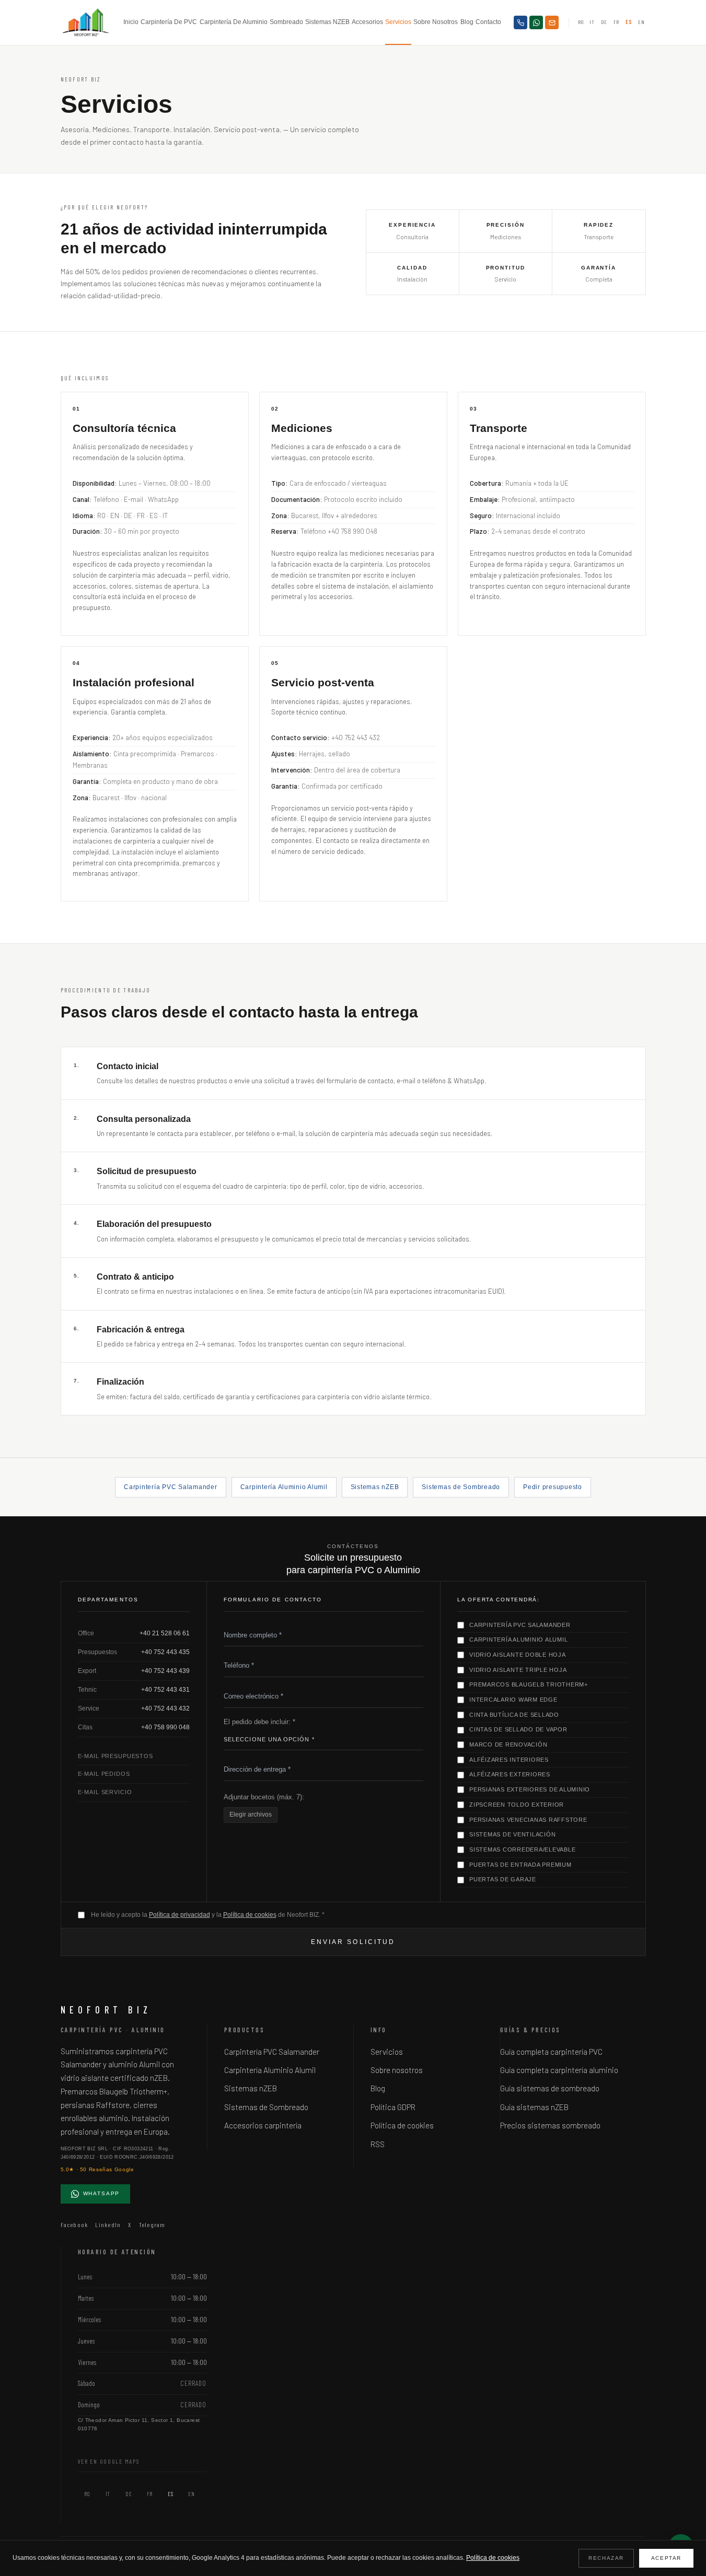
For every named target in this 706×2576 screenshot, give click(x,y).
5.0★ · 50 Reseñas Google (97, 2169)
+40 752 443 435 (165, 1652)
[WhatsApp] (536, 22)
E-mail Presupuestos (115, 1756)
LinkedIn (108, 2224)
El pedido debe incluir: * (259, 1722)
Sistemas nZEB (327, 22)
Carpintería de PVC (169, 22)
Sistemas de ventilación (512, 1834)
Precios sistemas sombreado (550, 2125)
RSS (378, 2144)
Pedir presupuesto (553, 1487)
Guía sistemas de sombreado (550, 2088)
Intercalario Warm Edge (513, 1700)
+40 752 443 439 (165, 1671)
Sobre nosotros (436, 22)
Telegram (152, 2224)
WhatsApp (102, 2193)
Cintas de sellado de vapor (518, 1729)
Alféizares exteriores (510, 1774)
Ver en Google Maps (109, 2461)
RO (581, 22)
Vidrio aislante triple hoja (518, 1670)
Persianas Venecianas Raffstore (528, 1820)
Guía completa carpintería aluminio (559, 2070)
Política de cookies (250, 1915)
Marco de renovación (508, 1744)
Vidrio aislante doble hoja (518, 1655)
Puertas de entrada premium (520, 1865)
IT (592, 22)
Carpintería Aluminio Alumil (284, 1487)
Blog (467, 22)
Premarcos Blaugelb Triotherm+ (529, 1684)
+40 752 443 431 (165, 1690)
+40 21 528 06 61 (165, 1633)
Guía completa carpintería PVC (551, 2052)
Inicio (131, 22)
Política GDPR (393, 2107)
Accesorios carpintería (263, 2125)
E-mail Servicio (105, 1792)
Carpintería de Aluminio (234, 22)
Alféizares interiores (509, 1760)
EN (641, 22)
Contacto (488, 22)
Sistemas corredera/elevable (522, 1849)
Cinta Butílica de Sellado (514, 1715)
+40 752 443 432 (165, 1708)
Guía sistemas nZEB (534, 2107)
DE (604, 22)
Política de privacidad (180, 1915)
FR (616, 22)
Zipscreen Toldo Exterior (517, 1805)
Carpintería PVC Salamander (170, 1487)
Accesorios (367, 22)
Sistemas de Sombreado (461, 1487)
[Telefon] (520, 22)
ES (629, 22)
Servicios (398, 22)
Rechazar (606, 2558)
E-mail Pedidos (104, 1774)
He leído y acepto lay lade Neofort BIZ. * (208, 1915)
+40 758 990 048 (165, 1727)
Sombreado (286, 22)
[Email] (552, 22)
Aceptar (666, 2558)
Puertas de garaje (503, 1879)
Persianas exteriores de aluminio (530, 1789)
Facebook (74, 2224)
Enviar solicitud (353, 1942)
